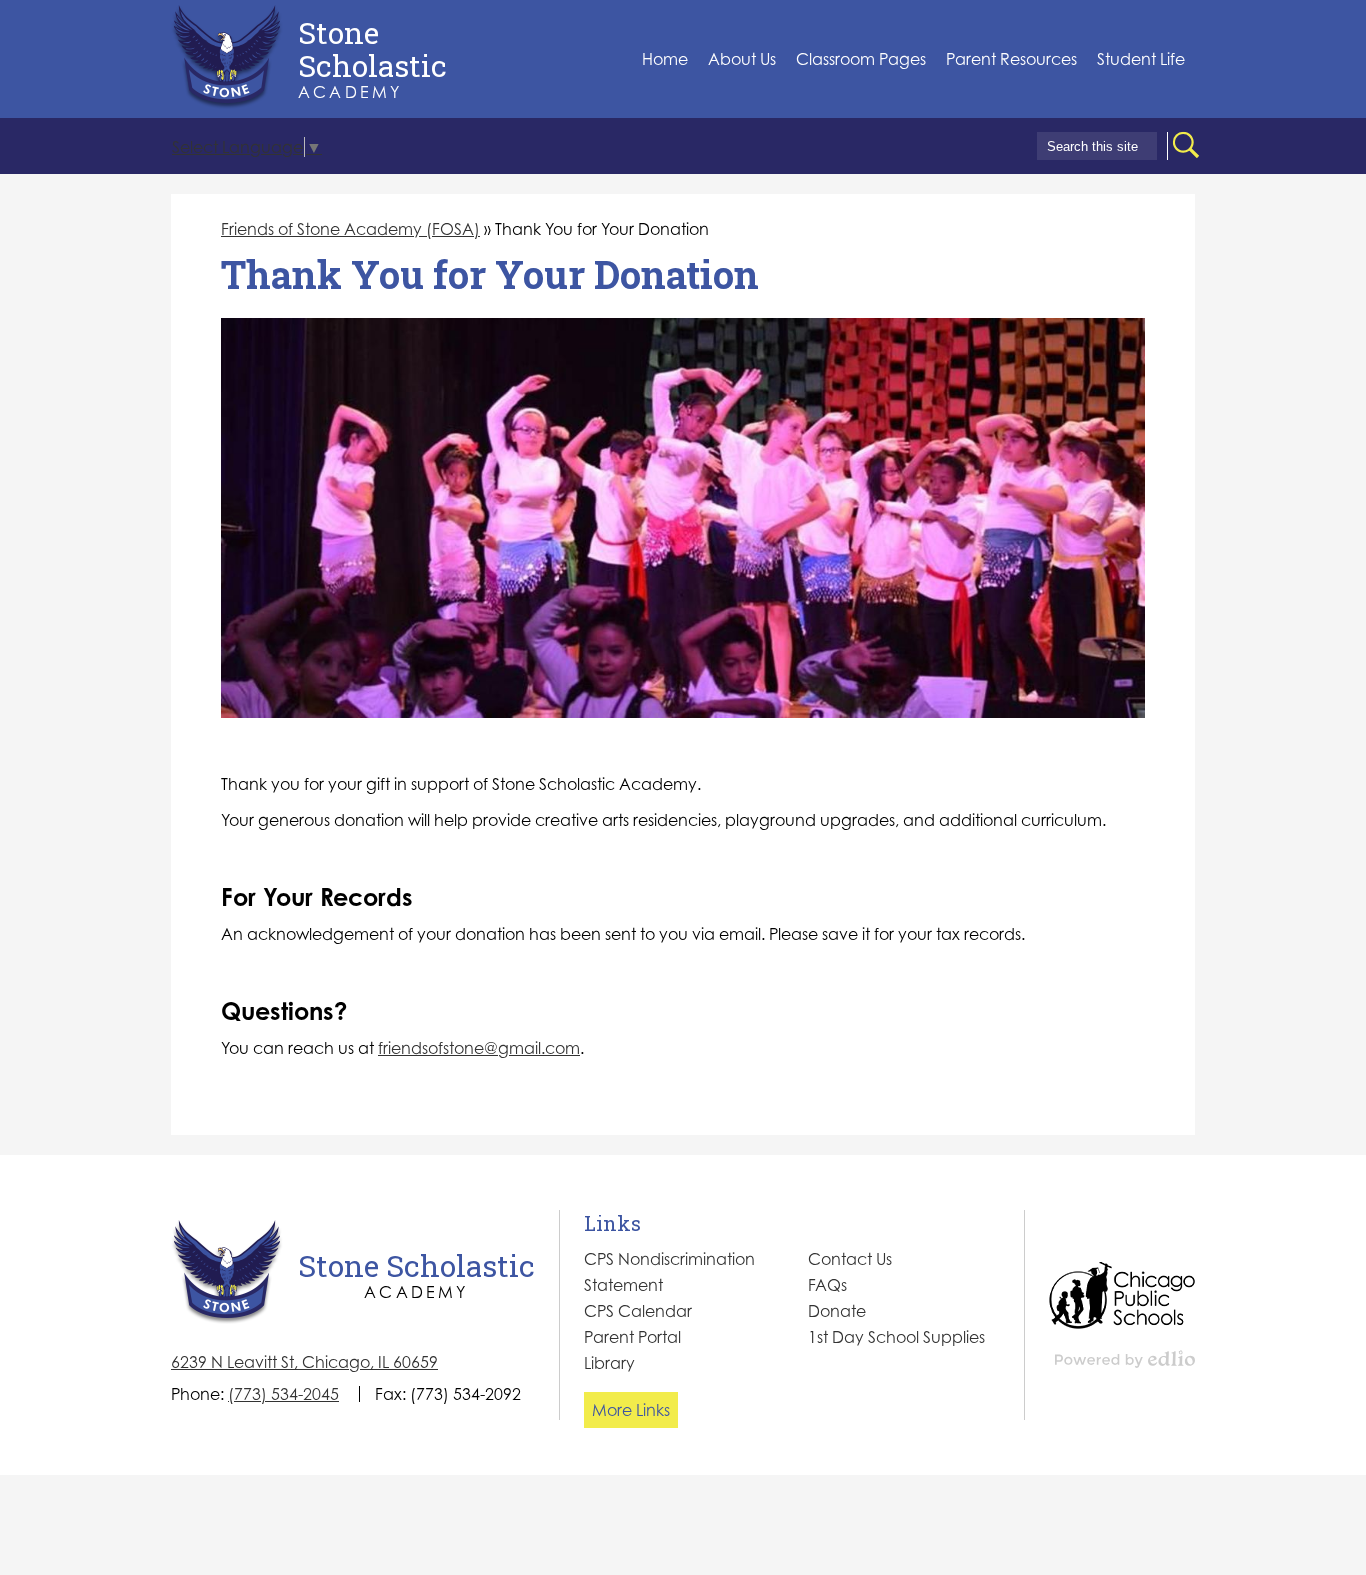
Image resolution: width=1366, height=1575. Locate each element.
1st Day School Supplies (896, 1337)
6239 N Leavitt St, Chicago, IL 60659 (304, 1362)
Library (609, 1363)
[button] (742, 59)
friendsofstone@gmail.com (479, 1048)
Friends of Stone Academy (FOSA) (350, 229)
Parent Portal (632, 1337)
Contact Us (850, 1259)
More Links (631, 1410)
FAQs (827, 1285)
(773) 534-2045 (283, 1394)
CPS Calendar (638, 1311)
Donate (837, 1311)
